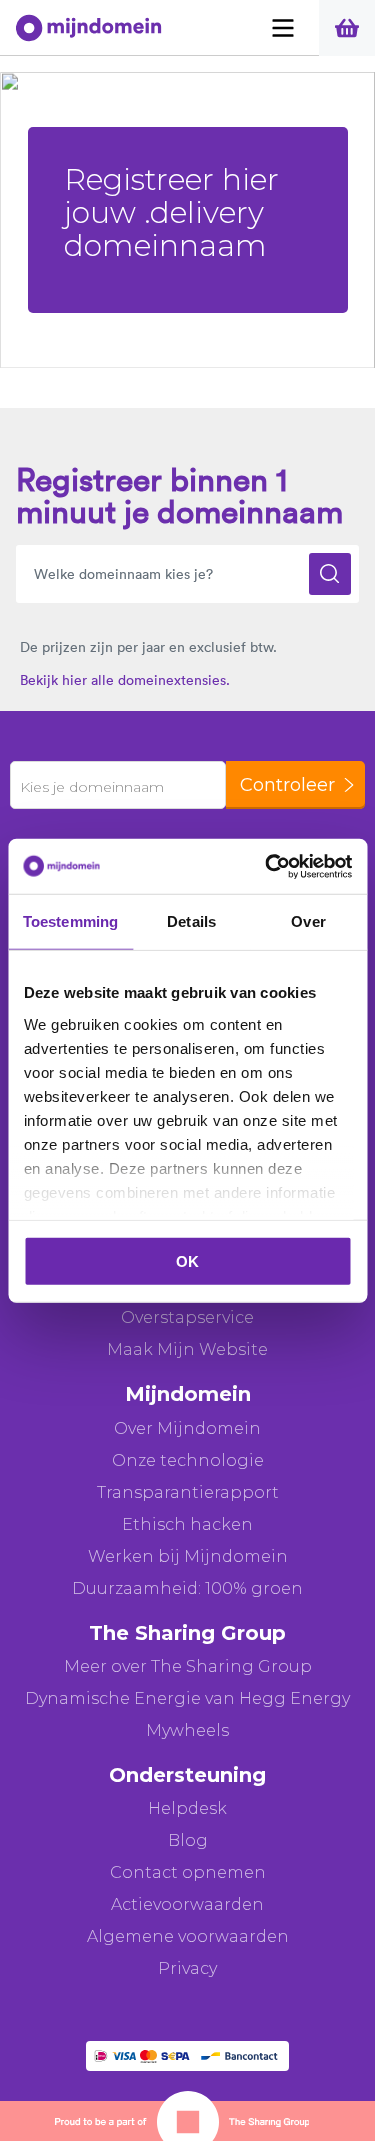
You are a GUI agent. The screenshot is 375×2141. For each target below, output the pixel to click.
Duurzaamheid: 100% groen (187, 1588)
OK (187, 1261)
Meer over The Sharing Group (188, 1666)
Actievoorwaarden (187, 1904)
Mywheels (187, 1730)
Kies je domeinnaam (92, 787)
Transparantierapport (188, 1492)
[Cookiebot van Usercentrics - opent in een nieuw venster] (267, 866)
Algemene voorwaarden (188, 1936)
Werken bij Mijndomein (188, 1556)
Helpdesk (187, 1808)
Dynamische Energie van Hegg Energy (187, 1698)
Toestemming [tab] (70, 921)
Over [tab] (308, 921)
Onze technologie (188, 1460)
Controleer (287, 785)
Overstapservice (187, 1317)
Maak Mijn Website (187, 1349)
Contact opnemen (188, 1872)
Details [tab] (191, 921)
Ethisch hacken (187, 1524)
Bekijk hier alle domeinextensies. (125, 680)
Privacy (187, 1968)
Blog (188, 1840)
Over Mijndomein (187, 1428)
